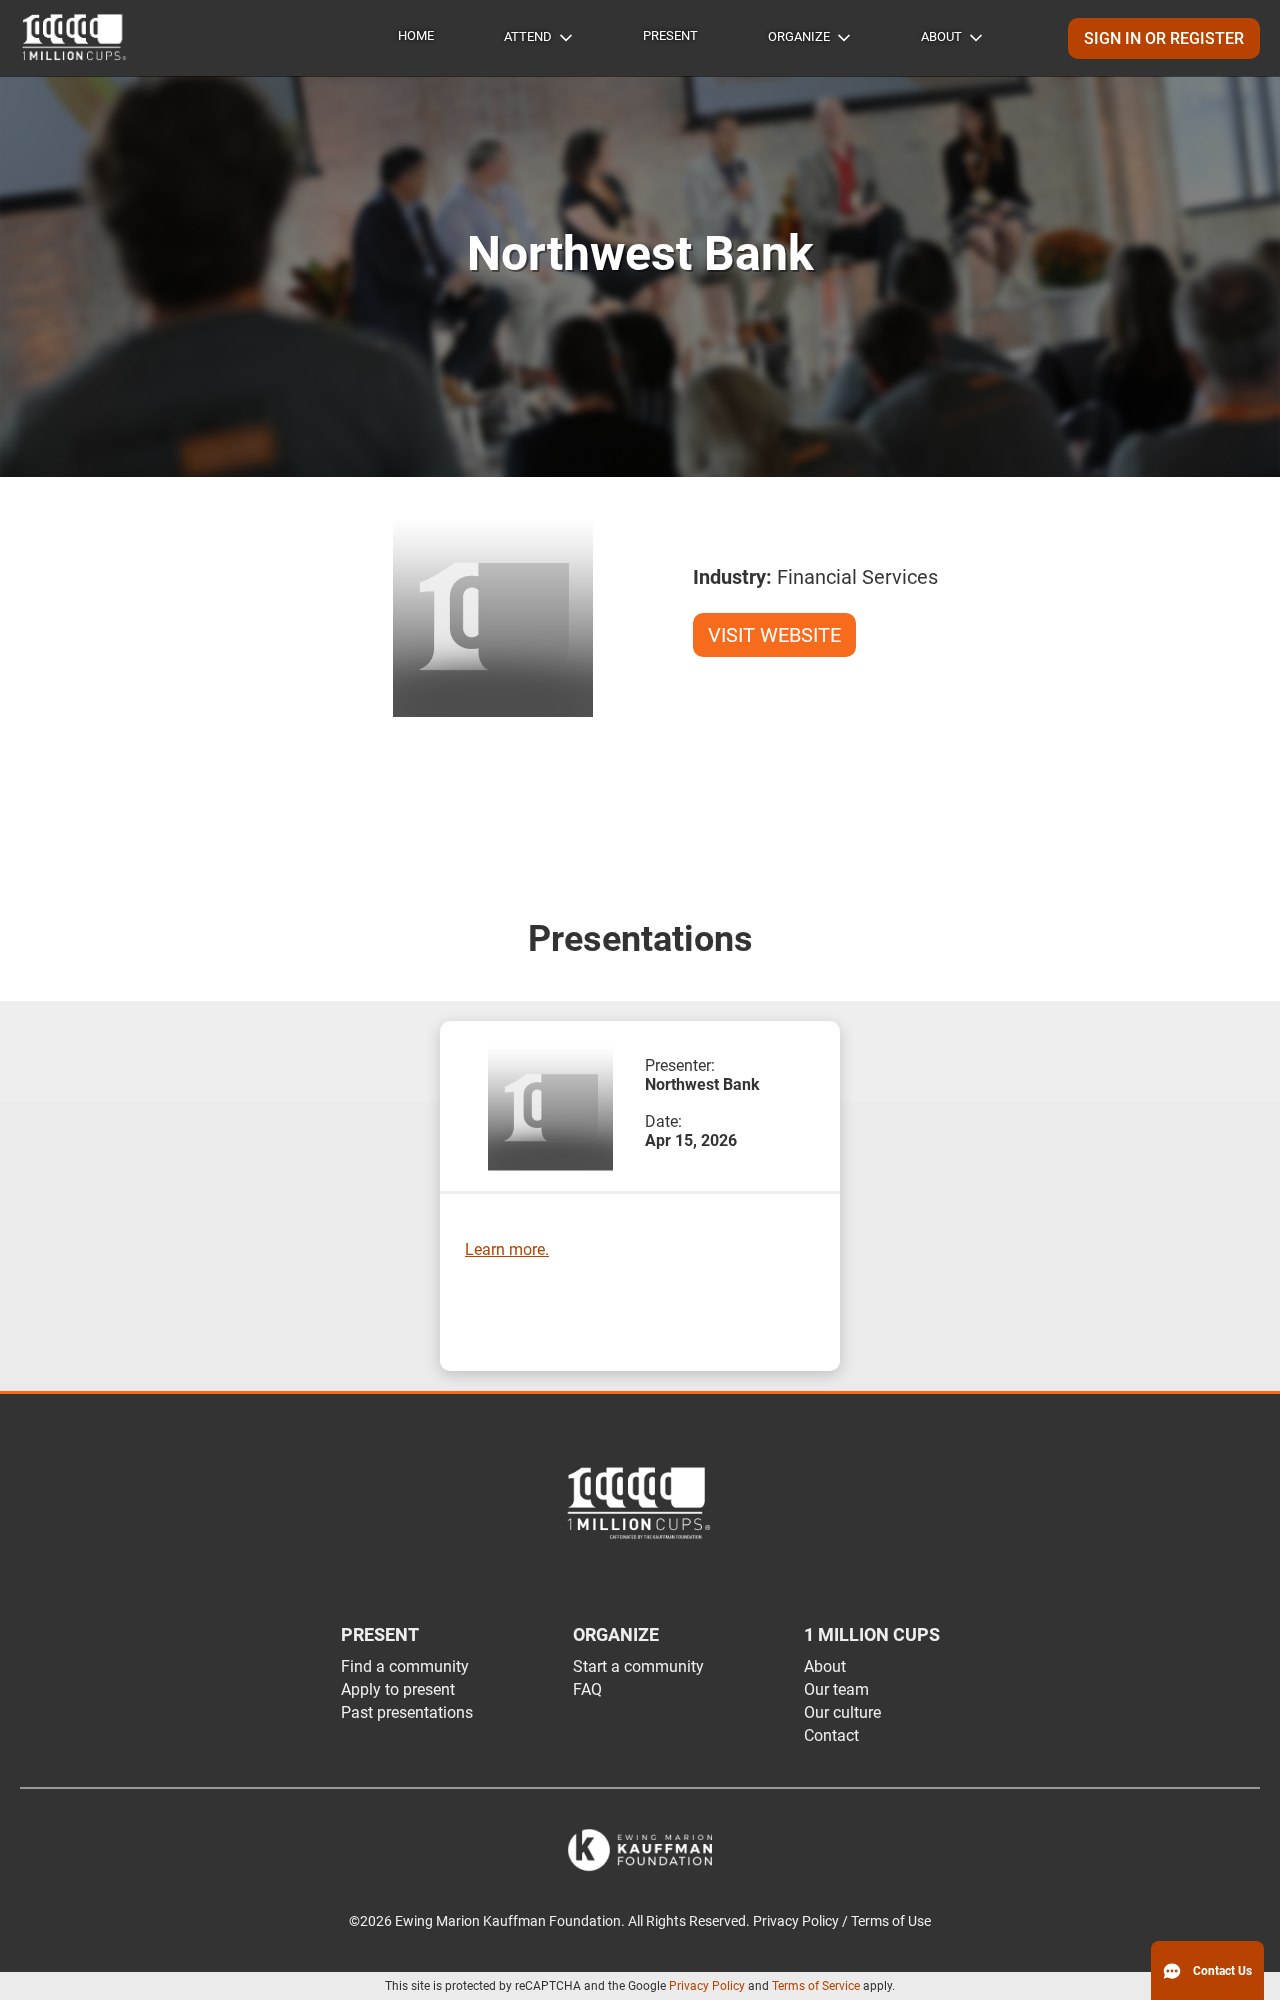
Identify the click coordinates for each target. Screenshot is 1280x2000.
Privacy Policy (707, 1986)
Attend (528, 36)
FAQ (587, 1689)
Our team (836, 1689)
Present (670, 35)
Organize (799, 36)
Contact (831, 1735)
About (941, 36)
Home (416, 35)
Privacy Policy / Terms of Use (842, 1921)
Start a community (638, 1666)
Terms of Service (816, 1986)
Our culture (842, 1712)
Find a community (405, 1666)
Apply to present (398, 1689)
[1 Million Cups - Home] (75, 38)
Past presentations (407, 1712)
